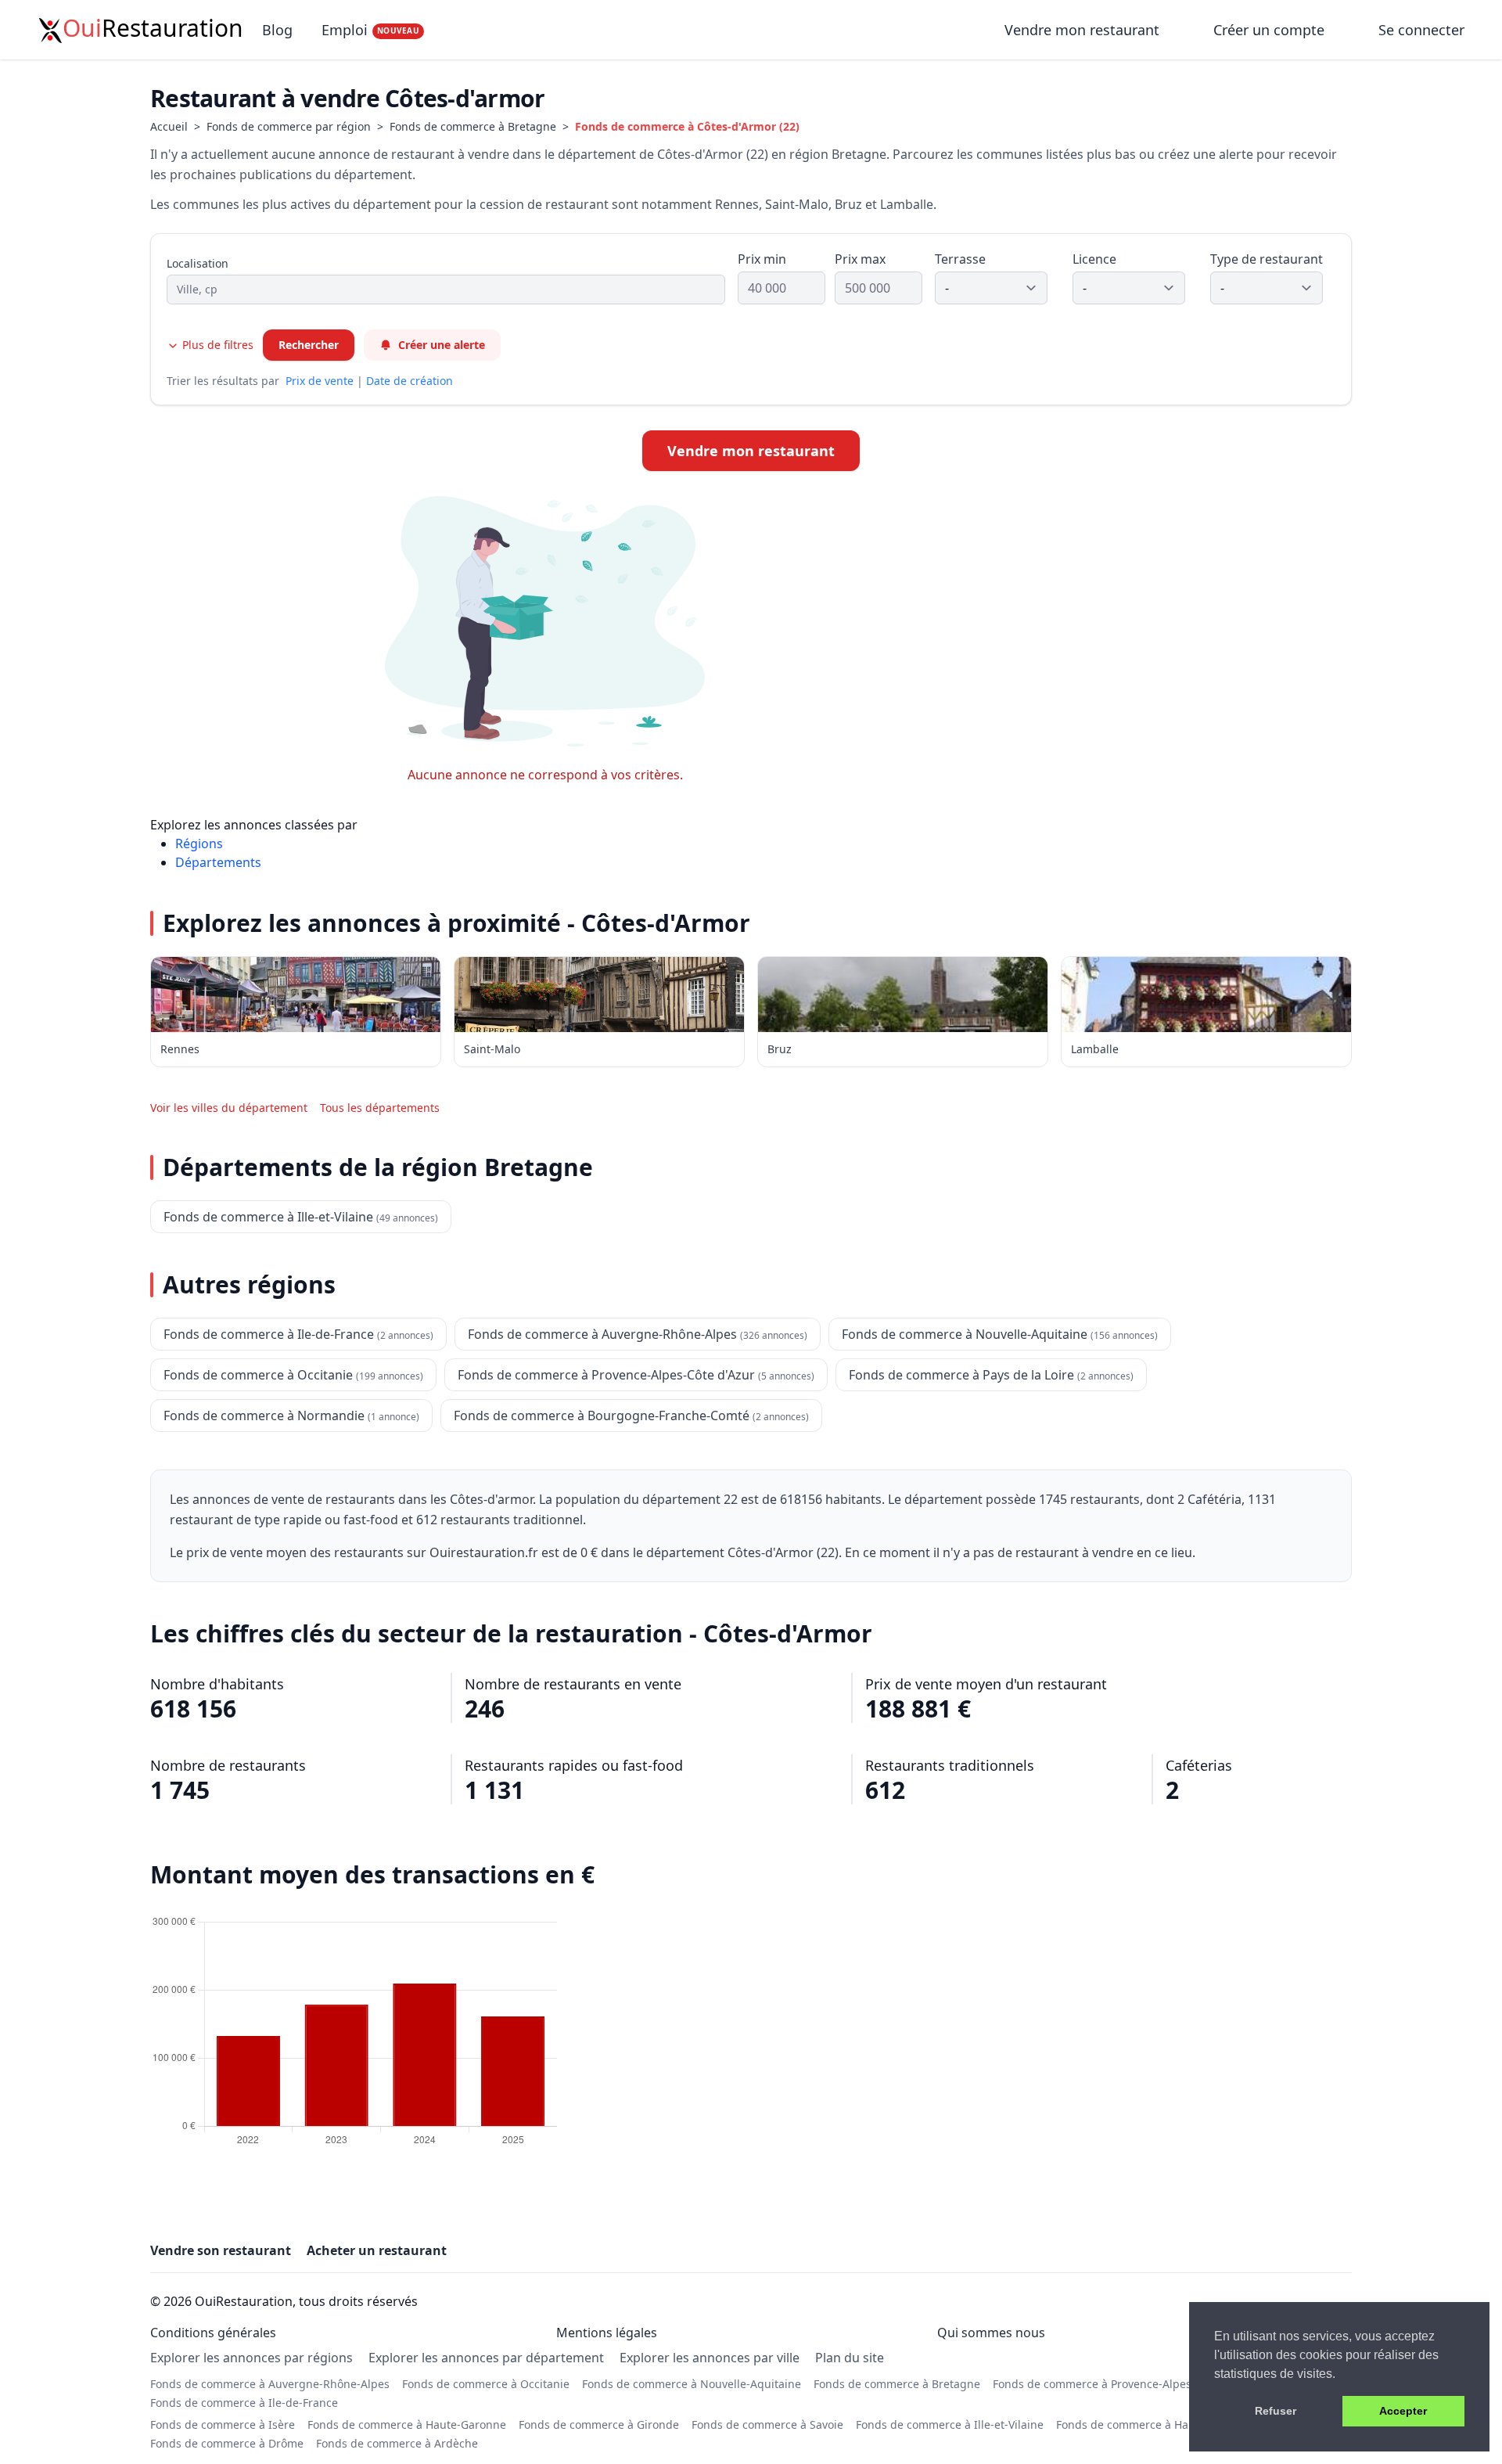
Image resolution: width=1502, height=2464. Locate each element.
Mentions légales (607, 2333)
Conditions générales (213, 2333)
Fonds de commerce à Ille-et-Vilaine (950, 2424)
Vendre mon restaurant (1084, 30)
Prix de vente (320, 381)
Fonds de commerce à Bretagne (473, 126)
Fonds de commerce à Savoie (767, 2424)
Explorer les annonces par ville (710, 2358)
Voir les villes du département (229, 1108)
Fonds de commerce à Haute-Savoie (1150, 2424)
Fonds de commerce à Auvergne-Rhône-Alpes (270, 2384)
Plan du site (850, 2358)
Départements (218, 862)
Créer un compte (1269, 30)
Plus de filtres (216, 345)
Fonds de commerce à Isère (223, 2424)
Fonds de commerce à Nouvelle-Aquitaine (692, 2384)
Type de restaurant (1267, 259)
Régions (199, 844)
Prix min (762, 259)
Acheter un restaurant (377, 2250)
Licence (1094, 259)
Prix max (860, 259)
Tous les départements (380, 1108)
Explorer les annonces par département (486, 2358)
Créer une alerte (442, 345)
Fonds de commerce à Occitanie (486, 2384)
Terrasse (960, 259)
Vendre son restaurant (221, 2250)
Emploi (370, 30)
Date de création (410, 381)
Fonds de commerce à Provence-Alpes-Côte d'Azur (1124, 2384)
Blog (277, 30)
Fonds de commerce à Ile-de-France (244, 2403)
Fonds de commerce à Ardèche (397, 2443)
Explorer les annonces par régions (252, 2358)
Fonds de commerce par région (289, 126)
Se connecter (1421, 30)
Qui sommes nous (991, 2333)
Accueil (169, 126)
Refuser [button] (1276, 2411)
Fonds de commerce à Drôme (227, 2443)
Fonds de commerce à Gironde (599, 2424)
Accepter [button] (1403, 2411)
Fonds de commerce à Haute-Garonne (407, 2424)
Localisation (198, 263)
